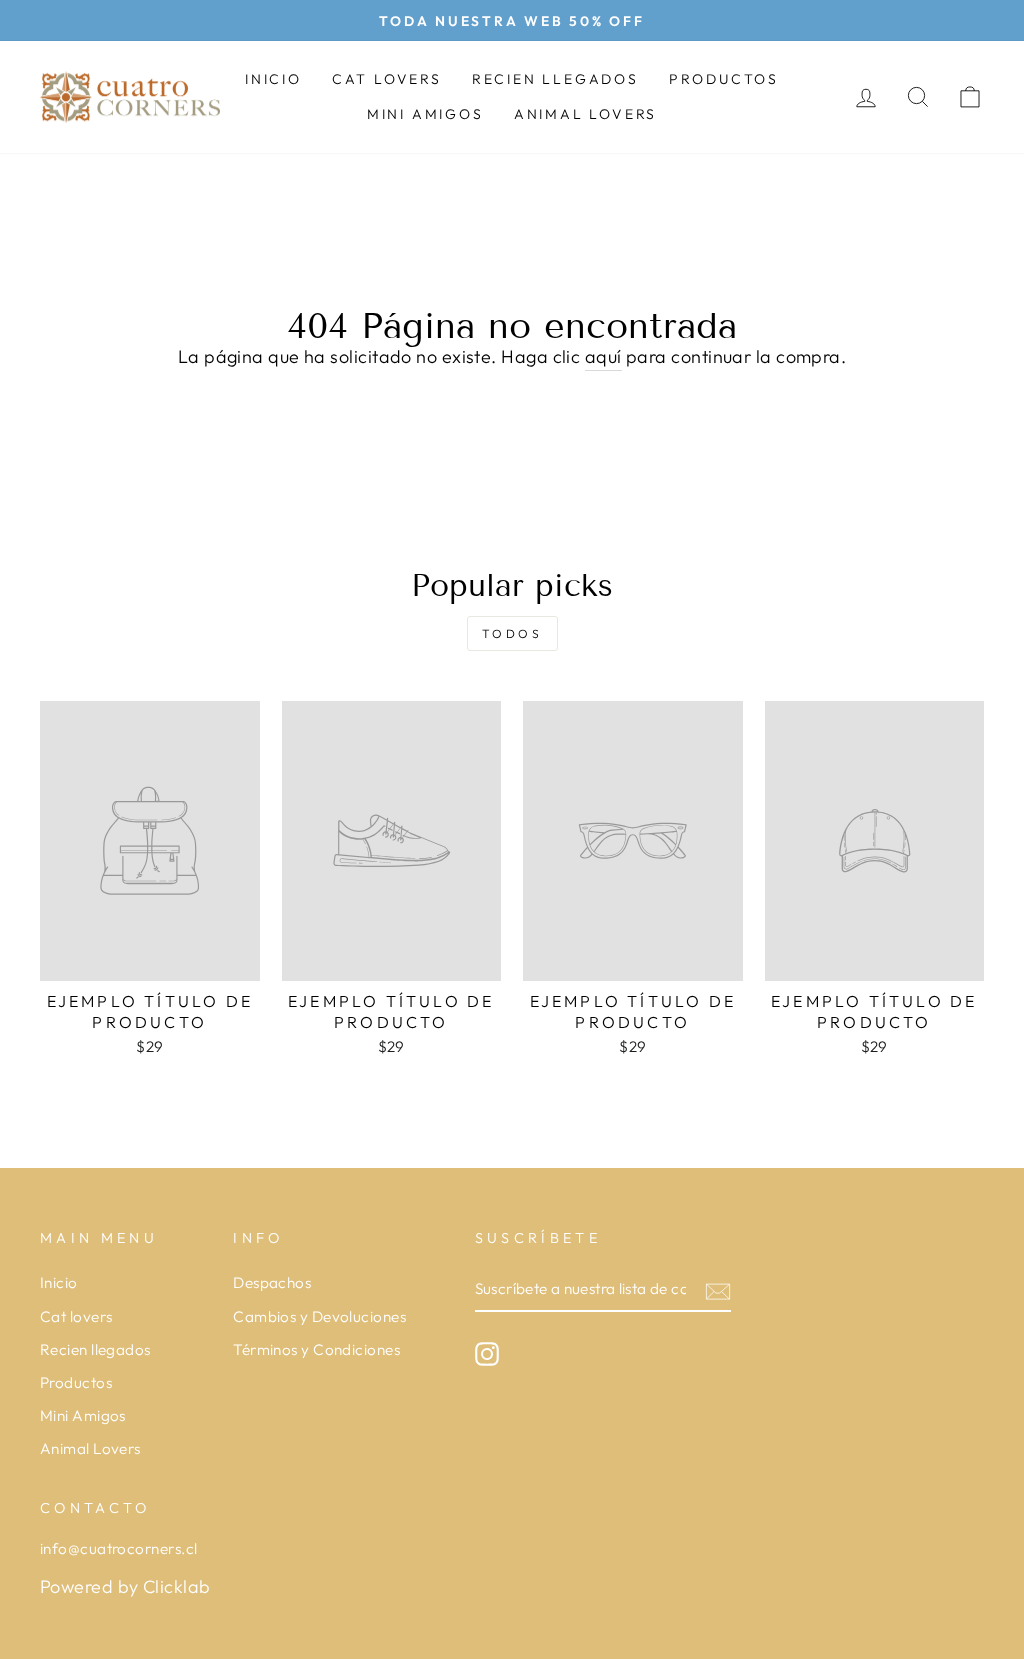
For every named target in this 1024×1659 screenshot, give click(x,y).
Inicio (273, 79)
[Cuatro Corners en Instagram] (487, 1354)
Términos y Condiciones (316, 1349)
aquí (603, 356)
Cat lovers (387, 79)
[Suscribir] (718, 1290)
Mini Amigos (425, 114)
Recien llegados (555, 79)
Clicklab (177, 1586)
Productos (724, 79)
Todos (512, 633)
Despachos (272, 1282)
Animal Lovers (585, 114)
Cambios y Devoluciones (319, 1316)
